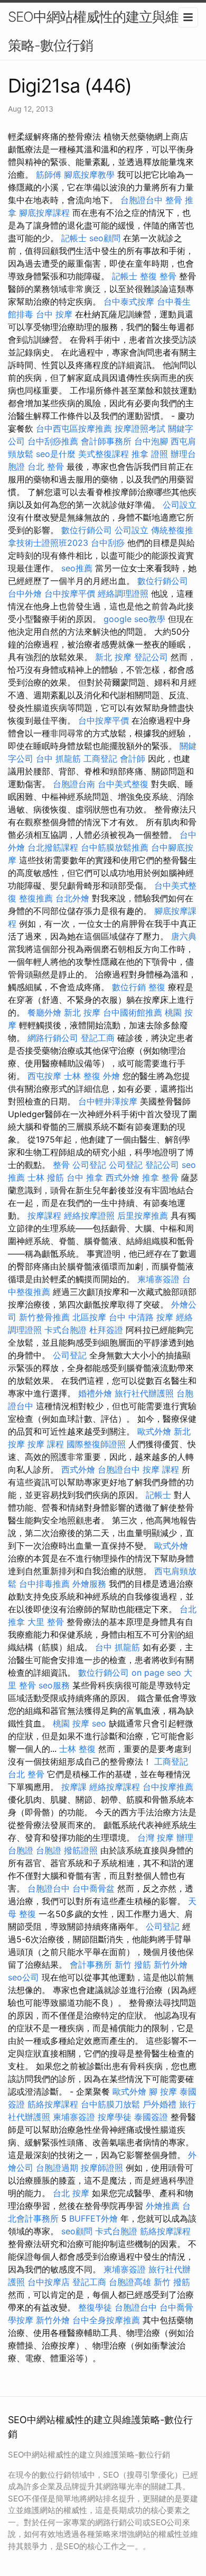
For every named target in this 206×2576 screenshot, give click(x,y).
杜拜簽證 (106, 1330)
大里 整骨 (46, 1622)
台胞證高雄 (130, 2282)
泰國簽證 (151, 2117)
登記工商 (98, 1038)
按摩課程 (44, 1216)
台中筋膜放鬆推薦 (115, 847)
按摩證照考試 (140, 428)
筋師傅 (49, 175)
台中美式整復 (123, 784)
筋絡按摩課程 (53, 2104)
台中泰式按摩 (129, 302)
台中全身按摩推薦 (106, 2320)
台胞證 (49, 1850)
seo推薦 (77, 568)
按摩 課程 (46, 1444)
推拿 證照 (150, 454)
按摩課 (74, 1787)
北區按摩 (89, 1317)
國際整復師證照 (96, 1444)
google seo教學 (134, 619)
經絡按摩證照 (89, 1216)
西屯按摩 (44, 1076)
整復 (157, 987)
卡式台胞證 (65, 1330)
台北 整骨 (46, 467)
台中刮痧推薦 (53, 441)
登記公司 (151, 657)
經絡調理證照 (123, 593)
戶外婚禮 (160, 2104)
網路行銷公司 (53, 1038)
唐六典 (184, 936)
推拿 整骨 (160, 1177)
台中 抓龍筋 (58, 759)
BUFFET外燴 (93, 2218)
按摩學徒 (115, 2117)
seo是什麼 (56, 454)
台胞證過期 (57, 2168)
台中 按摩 (54, 314)
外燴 (111, 1076)
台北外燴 (72, 898)
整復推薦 (36, 898)
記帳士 (74, 238)
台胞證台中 (142, 200)
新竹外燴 (171, 1965)
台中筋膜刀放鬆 (110, 2104)
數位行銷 (129, 987)
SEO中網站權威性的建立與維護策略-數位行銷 (100, 31)
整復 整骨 (158, 276)
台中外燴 (25, 593)
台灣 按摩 (156, 1838)
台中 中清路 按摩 (141, 1317)
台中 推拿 (85, 1177)
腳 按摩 (163, 2091)
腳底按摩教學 (89, 175)
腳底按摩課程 (44, 213)
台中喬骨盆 (93, 1888)
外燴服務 (89, 1584)
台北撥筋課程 (53, 847)
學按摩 (21, 2320)
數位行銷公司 (87, 530)
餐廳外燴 (44, 1012)
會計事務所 (91, 1965)
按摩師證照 (102, 2168)
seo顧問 (105, 238)
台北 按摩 (71, 2193)
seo (99, 1723)
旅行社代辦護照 (144, 1393)
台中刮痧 (108, 543)
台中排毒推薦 (44, 1584)
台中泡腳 (151, 441)
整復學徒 (95, 2307)
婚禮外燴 (95, 1393)
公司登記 (89, 1165)
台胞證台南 (74, 784)
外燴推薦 (163, 2206)
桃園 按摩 (71, 1723)
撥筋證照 (81, 1850)
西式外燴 (123, 1177)
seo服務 (54, 1685)
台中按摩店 (49, 2282)
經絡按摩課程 (115, 1787)
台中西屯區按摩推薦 (74, 428)
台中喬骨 (176, 2307)
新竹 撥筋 (133, 1965)
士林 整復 (82, 1076)
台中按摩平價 (70, 593)
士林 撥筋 (46, 1177)
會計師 (133, 759)
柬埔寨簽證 (158, 1279)
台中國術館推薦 (133, 1012)
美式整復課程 (104, 454)
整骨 (61, 1165)
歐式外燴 (154, 1431)
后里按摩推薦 (143, 1216)
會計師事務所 (106, 441)
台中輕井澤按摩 (108, 1101)
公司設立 (180, 505)
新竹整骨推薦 (44, 1317)
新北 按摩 (113, 657)
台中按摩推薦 (168, 1787)
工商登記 (100, 759)
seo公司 (24, 1977)
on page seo (156, 1673)
